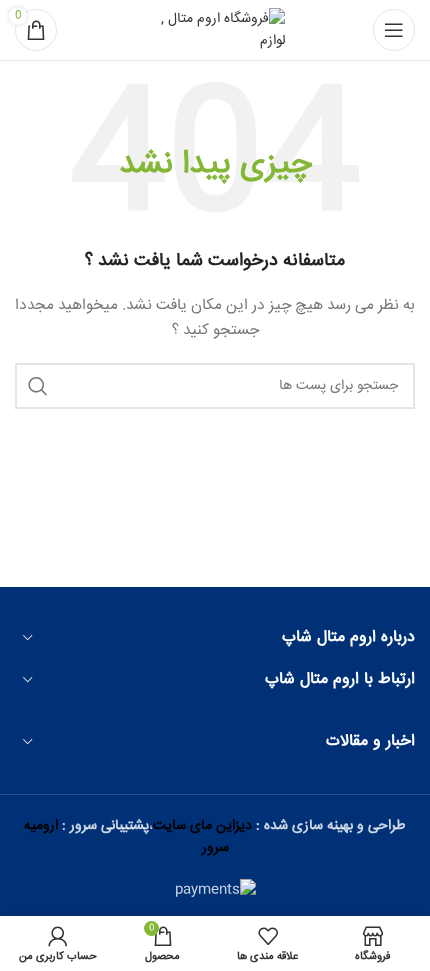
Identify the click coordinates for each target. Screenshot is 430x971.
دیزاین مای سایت (202, 826)
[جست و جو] (38, 386)
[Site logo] (215, 31)
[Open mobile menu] (394, 30)
